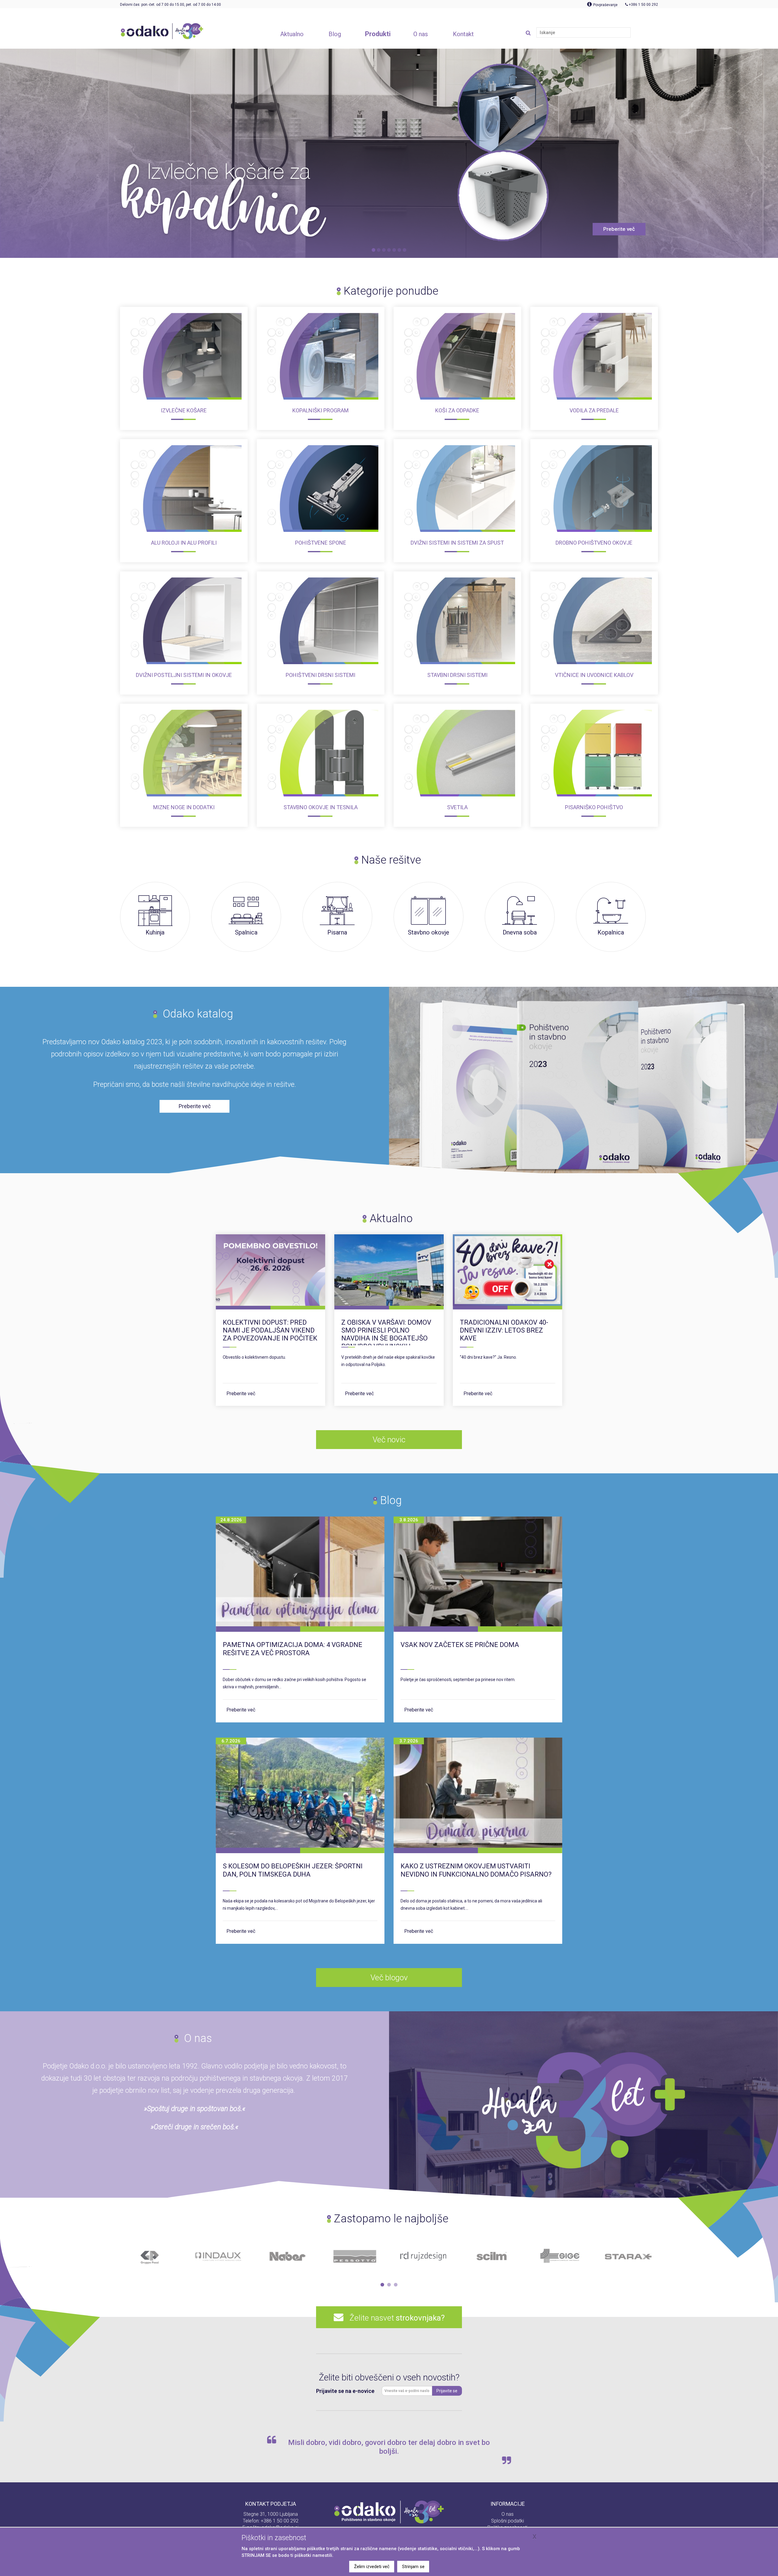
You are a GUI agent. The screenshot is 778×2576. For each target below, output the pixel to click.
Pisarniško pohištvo (594, 807)
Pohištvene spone (321, 543)
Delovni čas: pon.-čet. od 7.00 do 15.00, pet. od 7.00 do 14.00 (170, 5)
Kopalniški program (320, 410)
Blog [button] (335, 34)
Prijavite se (447, 2391)
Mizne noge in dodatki (184, 807)
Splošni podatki (508, 2521)
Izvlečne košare (184, 410)
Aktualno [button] (292, 34)
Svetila (457, 807)
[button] (382, 2285)
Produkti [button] (378, 34)
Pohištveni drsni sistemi (320, 675)
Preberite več (241, 1394)
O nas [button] (421, 34)
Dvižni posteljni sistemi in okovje (184, 675)
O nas (508, 2514)
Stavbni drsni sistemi (457, 675)
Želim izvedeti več (372, 2567)
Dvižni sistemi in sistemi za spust (457, 543)
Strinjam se (413, 2567)
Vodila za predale (594, 410)
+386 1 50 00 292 (280, 2521)
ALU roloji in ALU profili (184, 543)
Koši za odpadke (457, 410)
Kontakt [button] (463, 34)
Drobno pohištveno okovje (594, 543)
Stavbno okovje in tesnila (321, 807)
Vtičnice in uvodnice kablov (594, 675)
